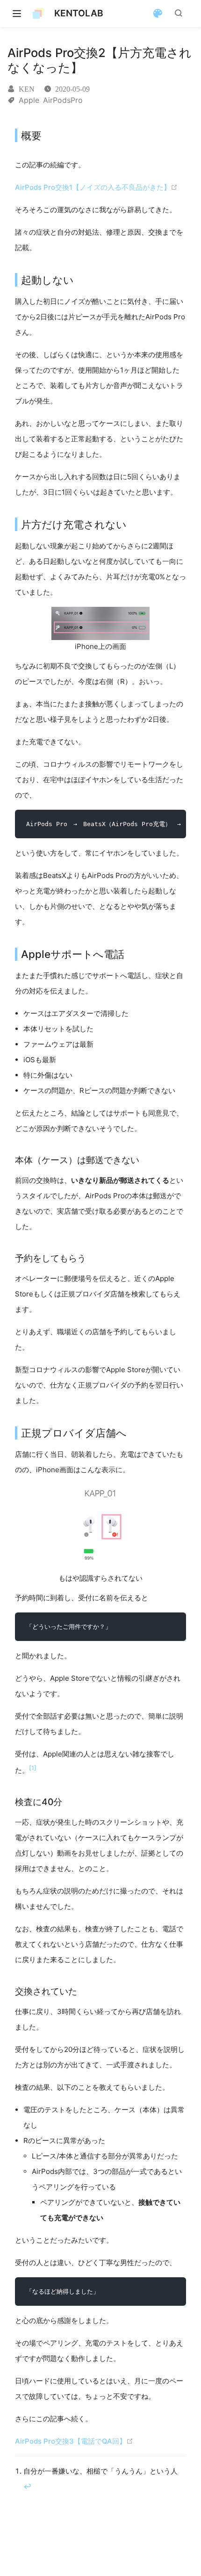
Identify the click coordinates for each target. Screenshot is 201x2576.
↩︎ (27, 2486)
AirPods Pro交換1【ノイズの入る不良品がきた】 (93, 187)
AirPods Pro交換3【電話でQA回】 (71, 2441)
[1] (33, 1768)
